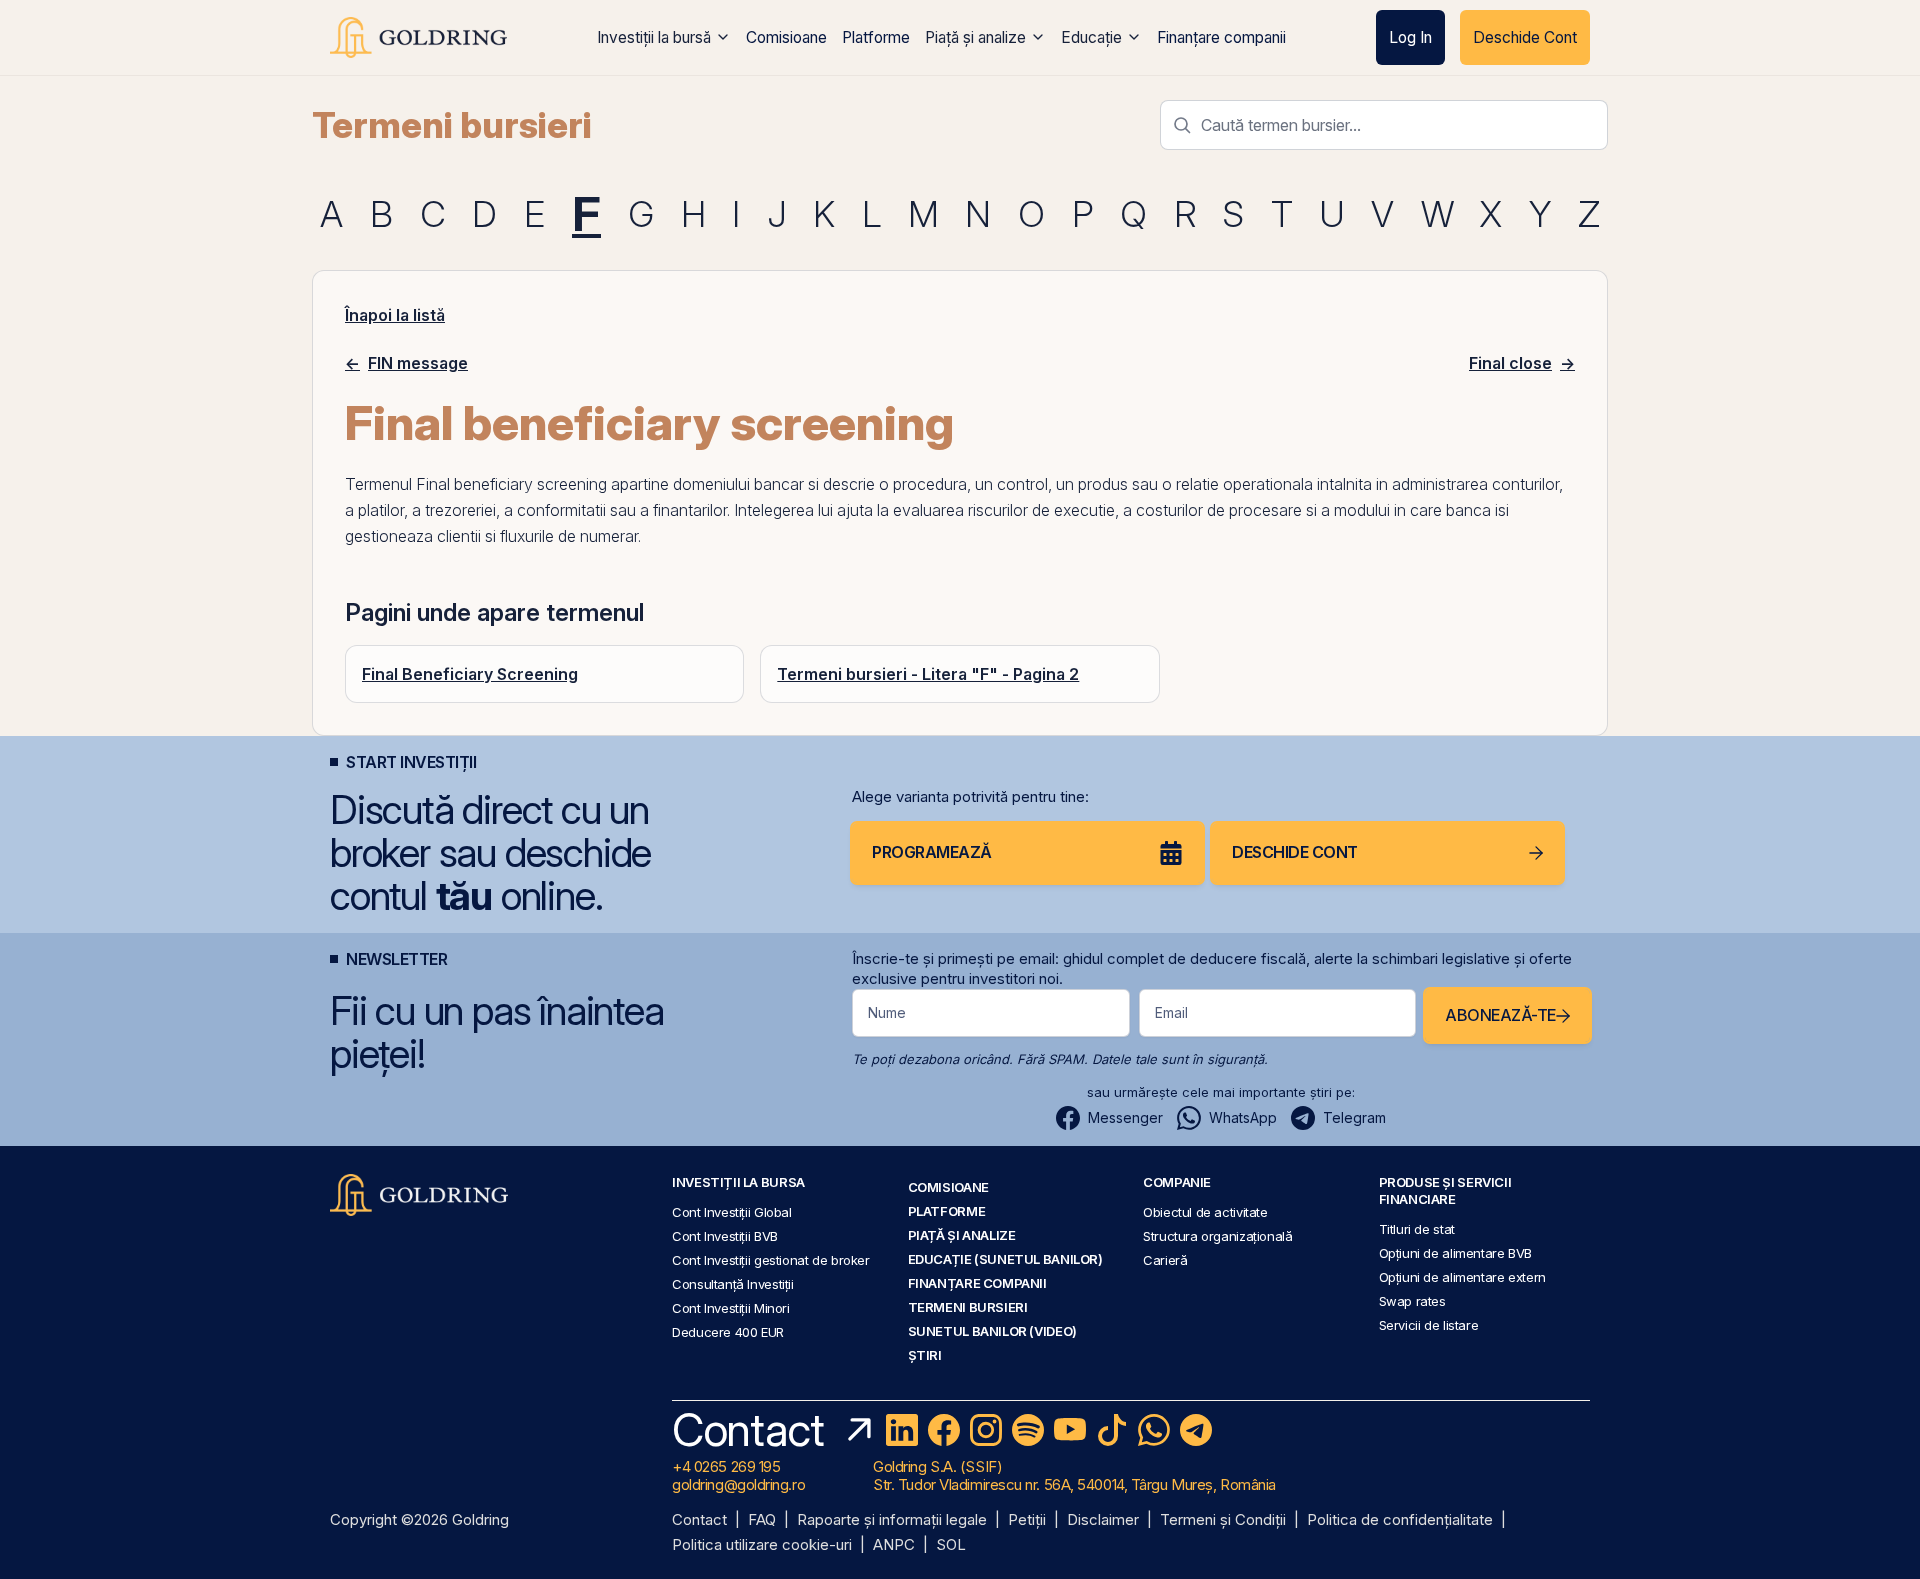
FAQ (762, 1520)
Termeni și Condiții (1223, 1520)
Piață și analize (975, 37)
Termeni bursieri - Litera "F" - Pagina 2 (928, 674)
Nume (887, 1012)
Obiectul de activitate (1205, 1212)
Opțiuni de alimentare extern (1462, 1277)
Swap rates (1412, 1301)
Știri (925, 1355)
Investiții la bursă (654, 37)
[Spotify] (1028, 1430)
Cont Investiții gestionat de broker (771, 1260)
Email (1171, 1012)
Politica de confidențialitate (1400, 1520)
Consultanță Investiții (733, 1284)
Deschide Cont (1525, 37)
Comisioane (786, 37)
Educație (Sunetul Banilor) (1005, 1259)
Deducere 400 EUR (728, 1332)
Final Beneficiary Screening (470, 674)
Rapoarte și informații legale (892, 1520)
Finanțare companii (1221, 37)
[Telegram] (1196, 1430)
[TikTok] (1112, 1430)
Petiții (1027, 1520)
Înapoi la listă (395, 315)
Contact (699, 1520)
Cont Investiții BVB (725, 1236)
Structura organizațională (1217, 1236)
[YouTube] (1070, 1430)
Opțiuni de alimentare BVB (1455, 1253)
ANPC (894, 1545)
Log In (1410, 37)
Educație (1091, 37)
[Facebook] (944, 1430)
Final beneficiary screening (511, 484)
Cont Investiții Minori (731, 1308)
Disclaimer (1103, 1520)
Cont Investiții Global (732, 1212)
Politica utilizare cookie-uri (762, 1545)
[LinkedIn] (902, 1430)
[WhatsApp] (1154, 1430)
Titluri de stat (1417, 1229)
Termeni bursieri (452, 125)
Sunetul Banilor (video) (992, 1331)
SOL (951, 1545)
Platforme (876, 37)
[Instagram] (986, 1430)
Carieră (1165, 1260)
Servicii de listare (1429, 1325)
